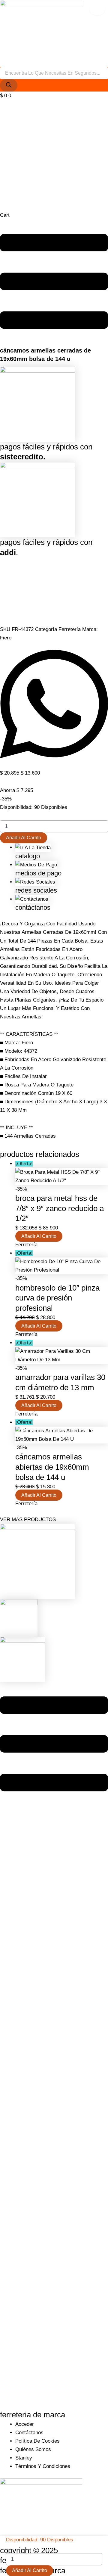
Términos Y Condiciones (43, 2466)
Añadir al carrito (24, 838)
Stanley (24, 2458)
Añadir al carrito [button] (39, 1236)
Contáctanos (29, 2433)
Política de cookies (37, 2441)
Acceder (25, 2424)
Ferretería (70, 629)
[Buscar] (9, 85)
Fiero (6, 638)
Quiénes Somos (33, 2449)
